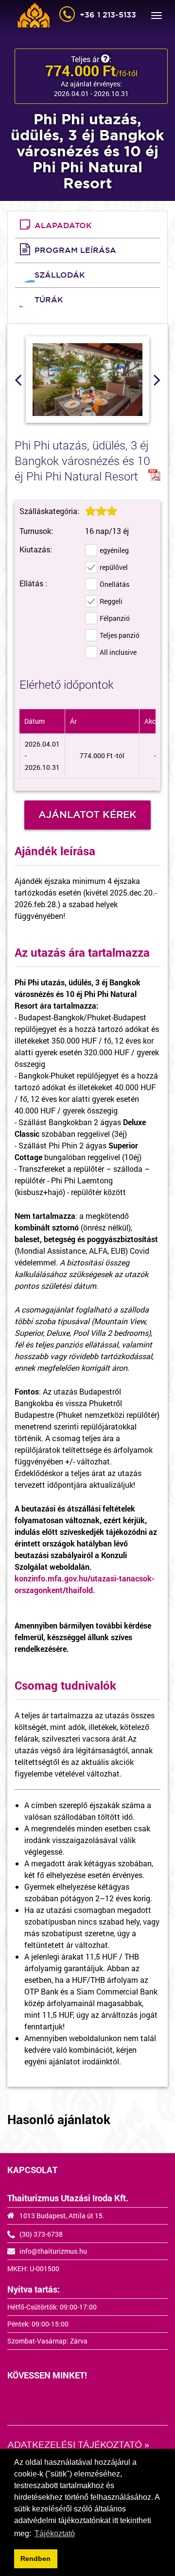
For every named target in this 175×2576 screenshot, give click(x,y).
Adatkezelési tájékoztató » (78, 2445)
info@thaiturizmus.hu (53, 2251)
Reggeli (111, 601)
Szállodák (60, 275)
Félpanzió (115, 618)
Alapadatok (63, 225)
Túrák (49, 300)
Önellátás (114, 584)
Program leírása (75, 250)
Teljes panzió (120, 635)
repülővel (114, 567)
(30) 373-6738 (41, 2234)
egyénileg (114, 550)
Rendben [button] (35, 2559)
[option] (87, 380)
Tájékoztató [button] (55, 2534)
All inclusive (118, 652)
